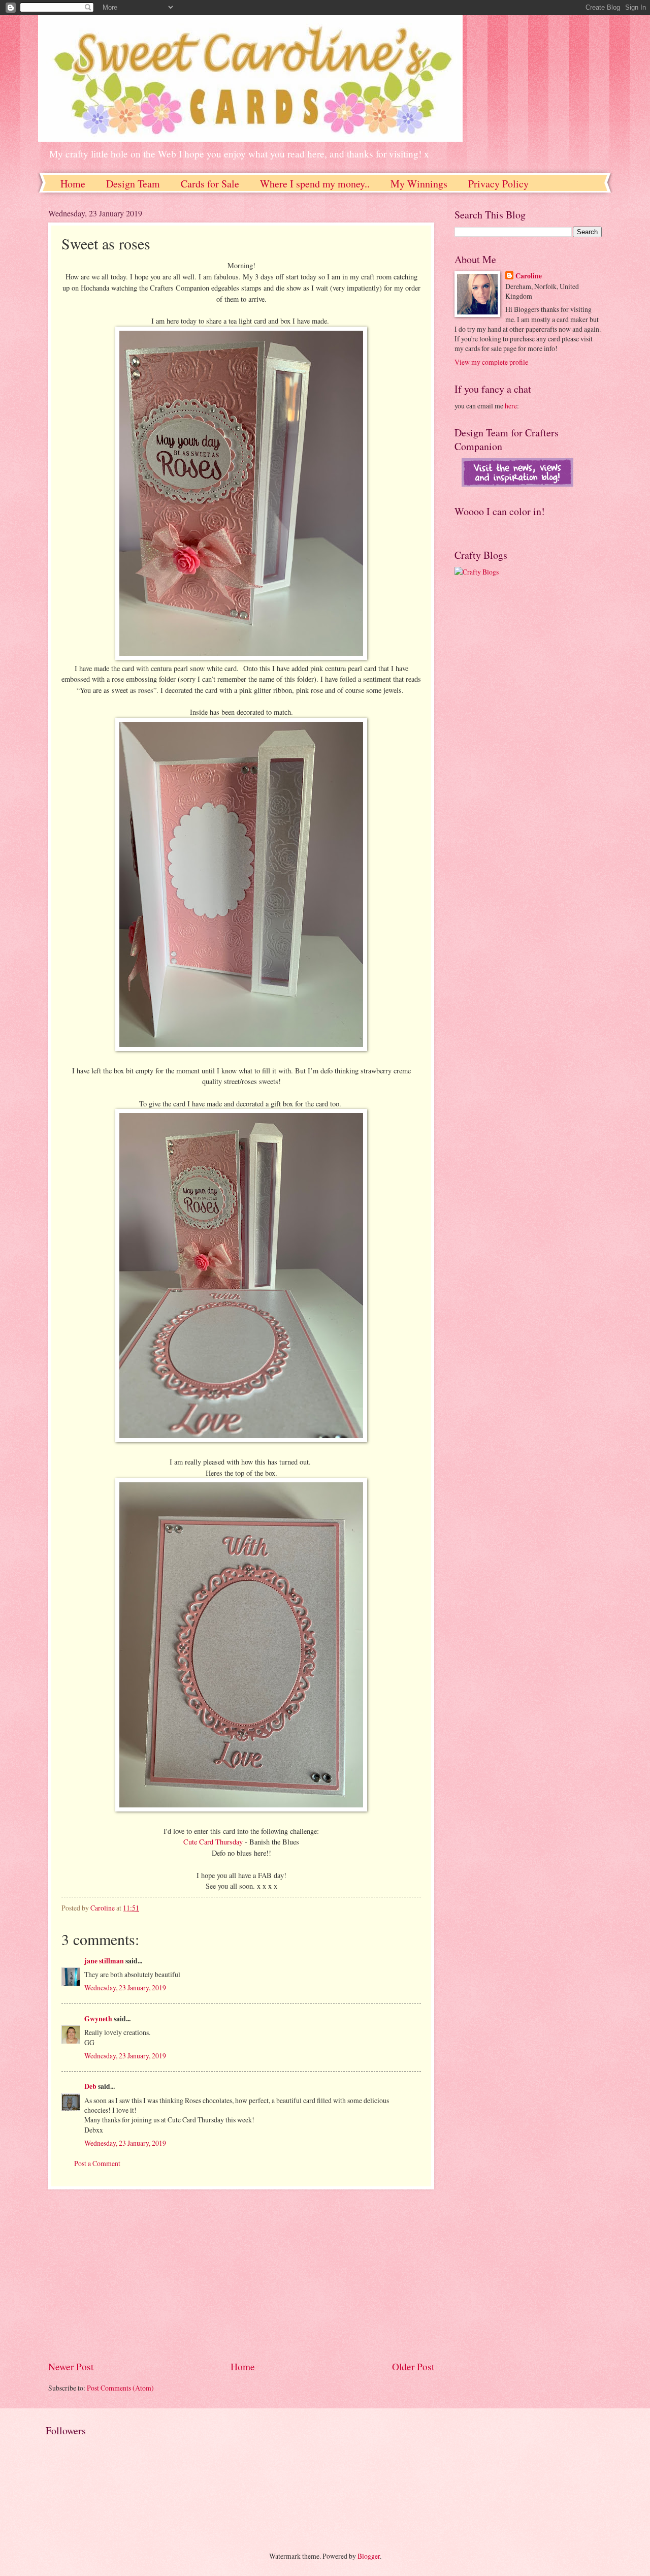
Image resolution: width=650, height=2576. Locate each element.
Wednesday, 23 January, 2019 (125, 1987)
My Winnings (419, 184)
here (511, 406)
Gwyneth (98, 2019)
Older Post (413, 2366)
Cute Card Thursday (213, 1842)
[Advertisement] (241, 2274)
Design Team (133, 184)
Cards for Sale (210, 184)
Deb (90, 2086)
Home (73, 184)
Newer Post (71, 2366)
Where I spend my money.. (315, 184)
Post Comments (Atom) (120, 2388)
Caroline (529, 276)
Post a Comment (97, 2163)
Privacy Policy (498, 184)
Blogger (369, 2556)
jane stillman (104, 1961)
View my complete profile (491, 362)
